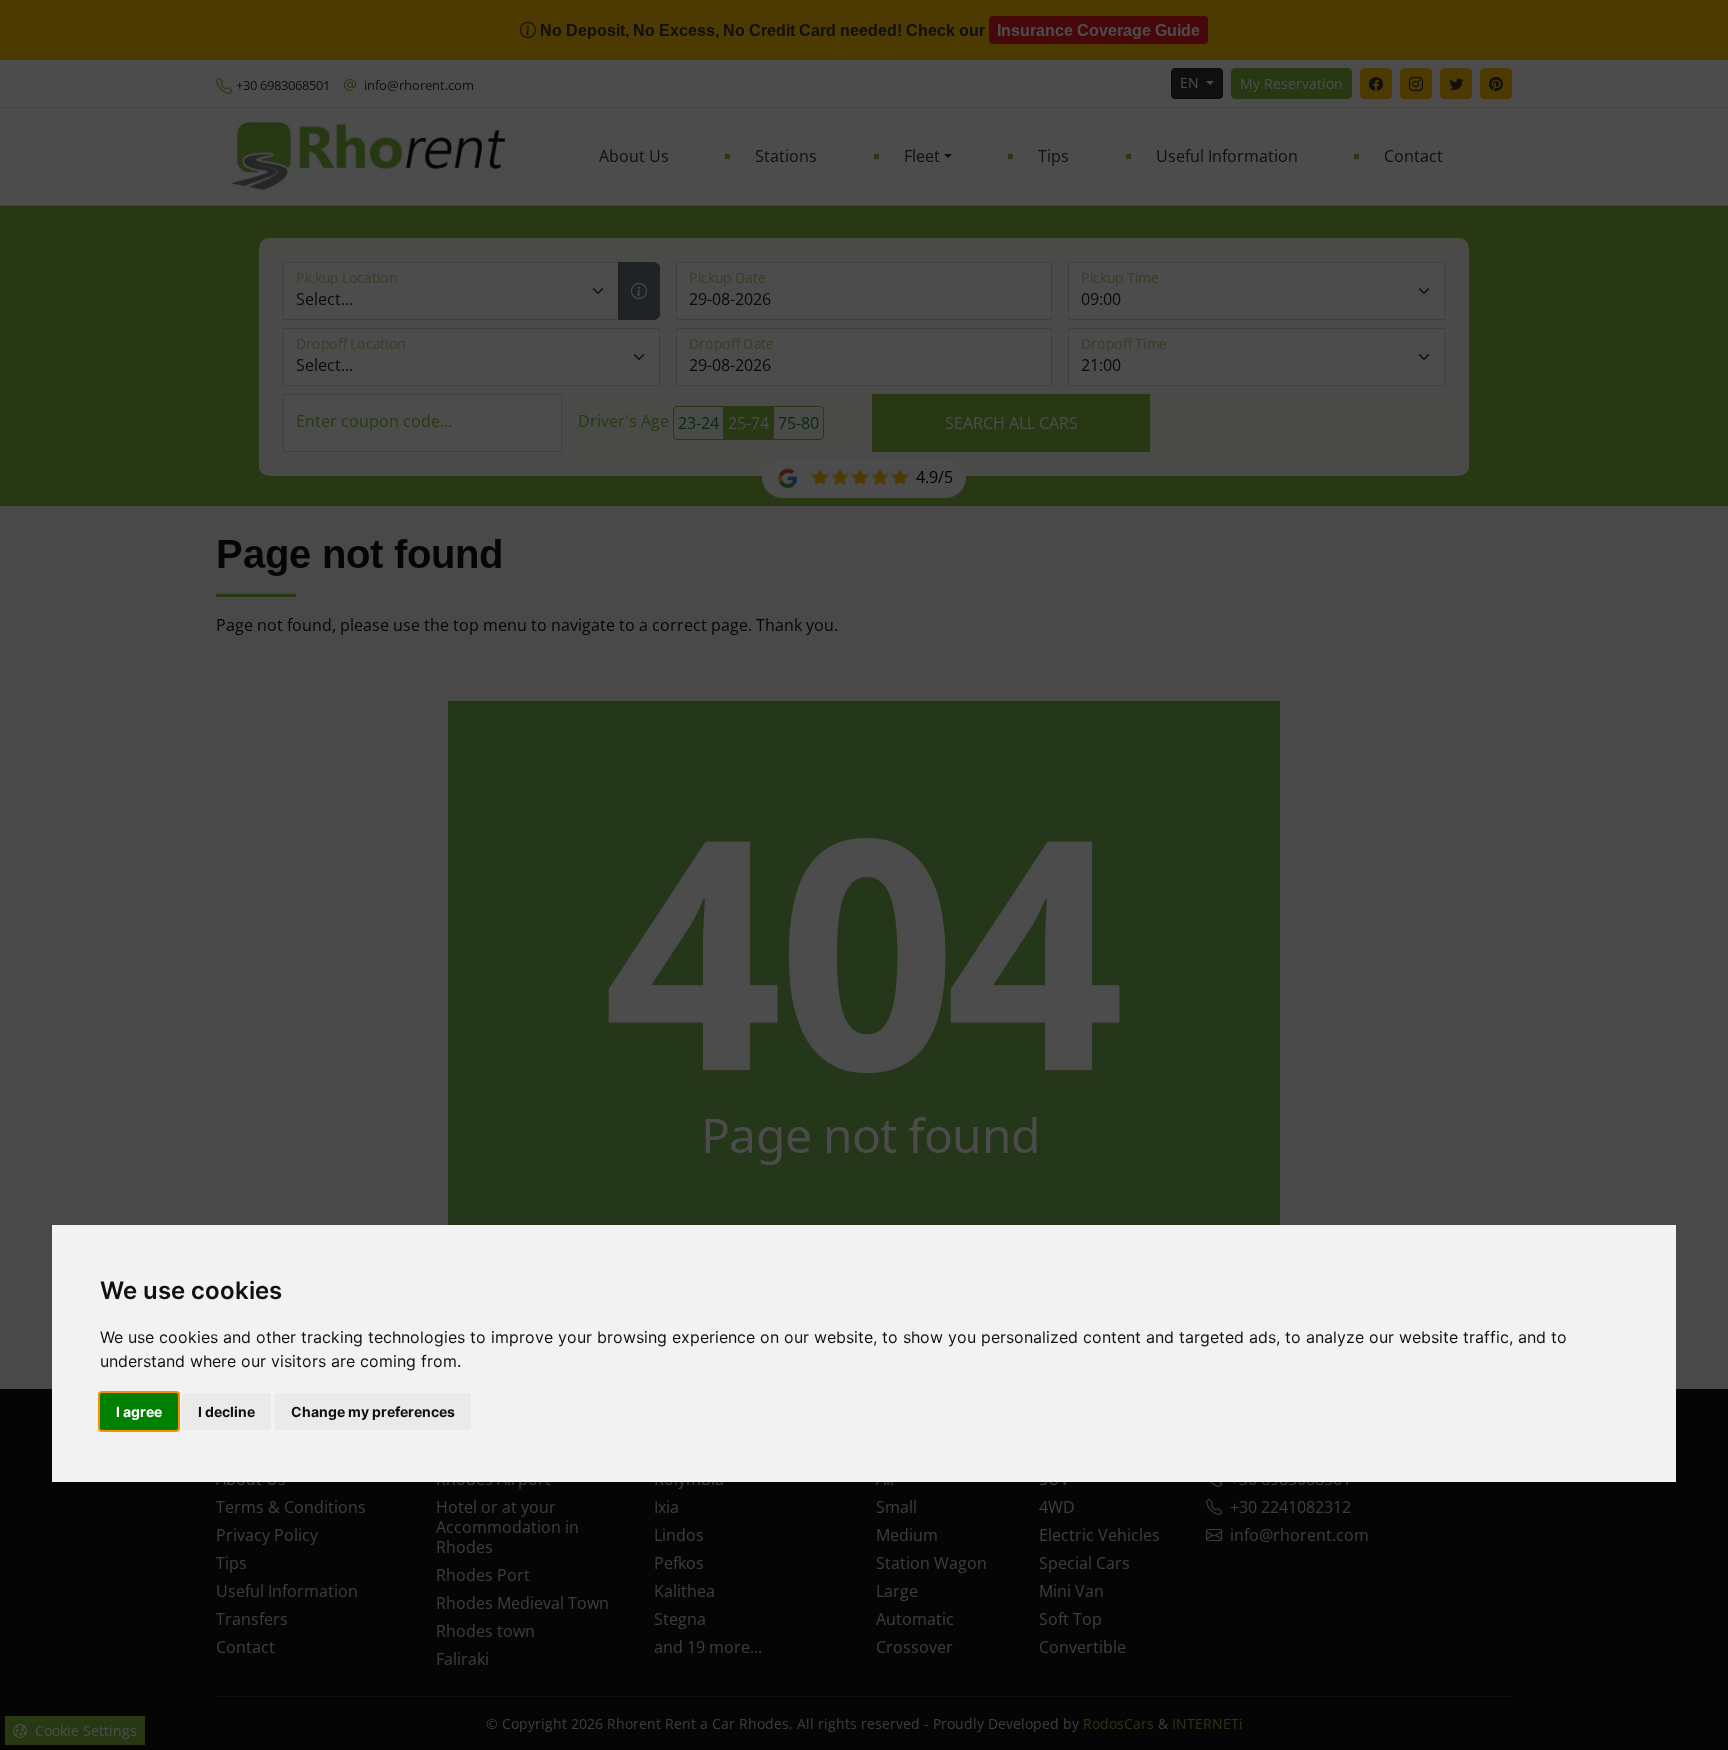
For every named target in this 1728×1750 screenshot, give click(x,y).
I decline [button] (226, 1411)
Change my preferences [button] (373, 1411)
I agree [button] (139, 1411)
